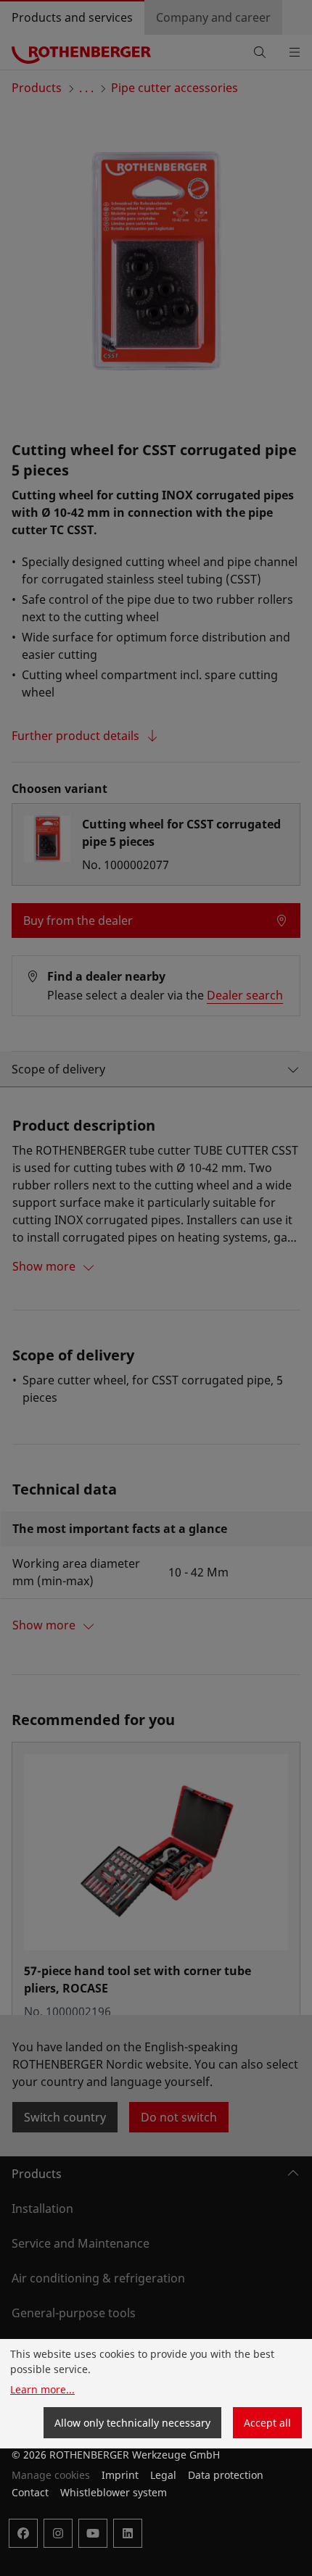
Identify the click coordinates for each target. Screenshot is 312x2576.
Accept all (267, 2423)
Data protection (226, 2475)
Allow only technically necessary (132, 2423)
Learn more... (42, 2389)
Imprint (120, 2475)
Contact (30, 2492)
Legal (163, 2475)
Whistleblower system (114, 2492)
